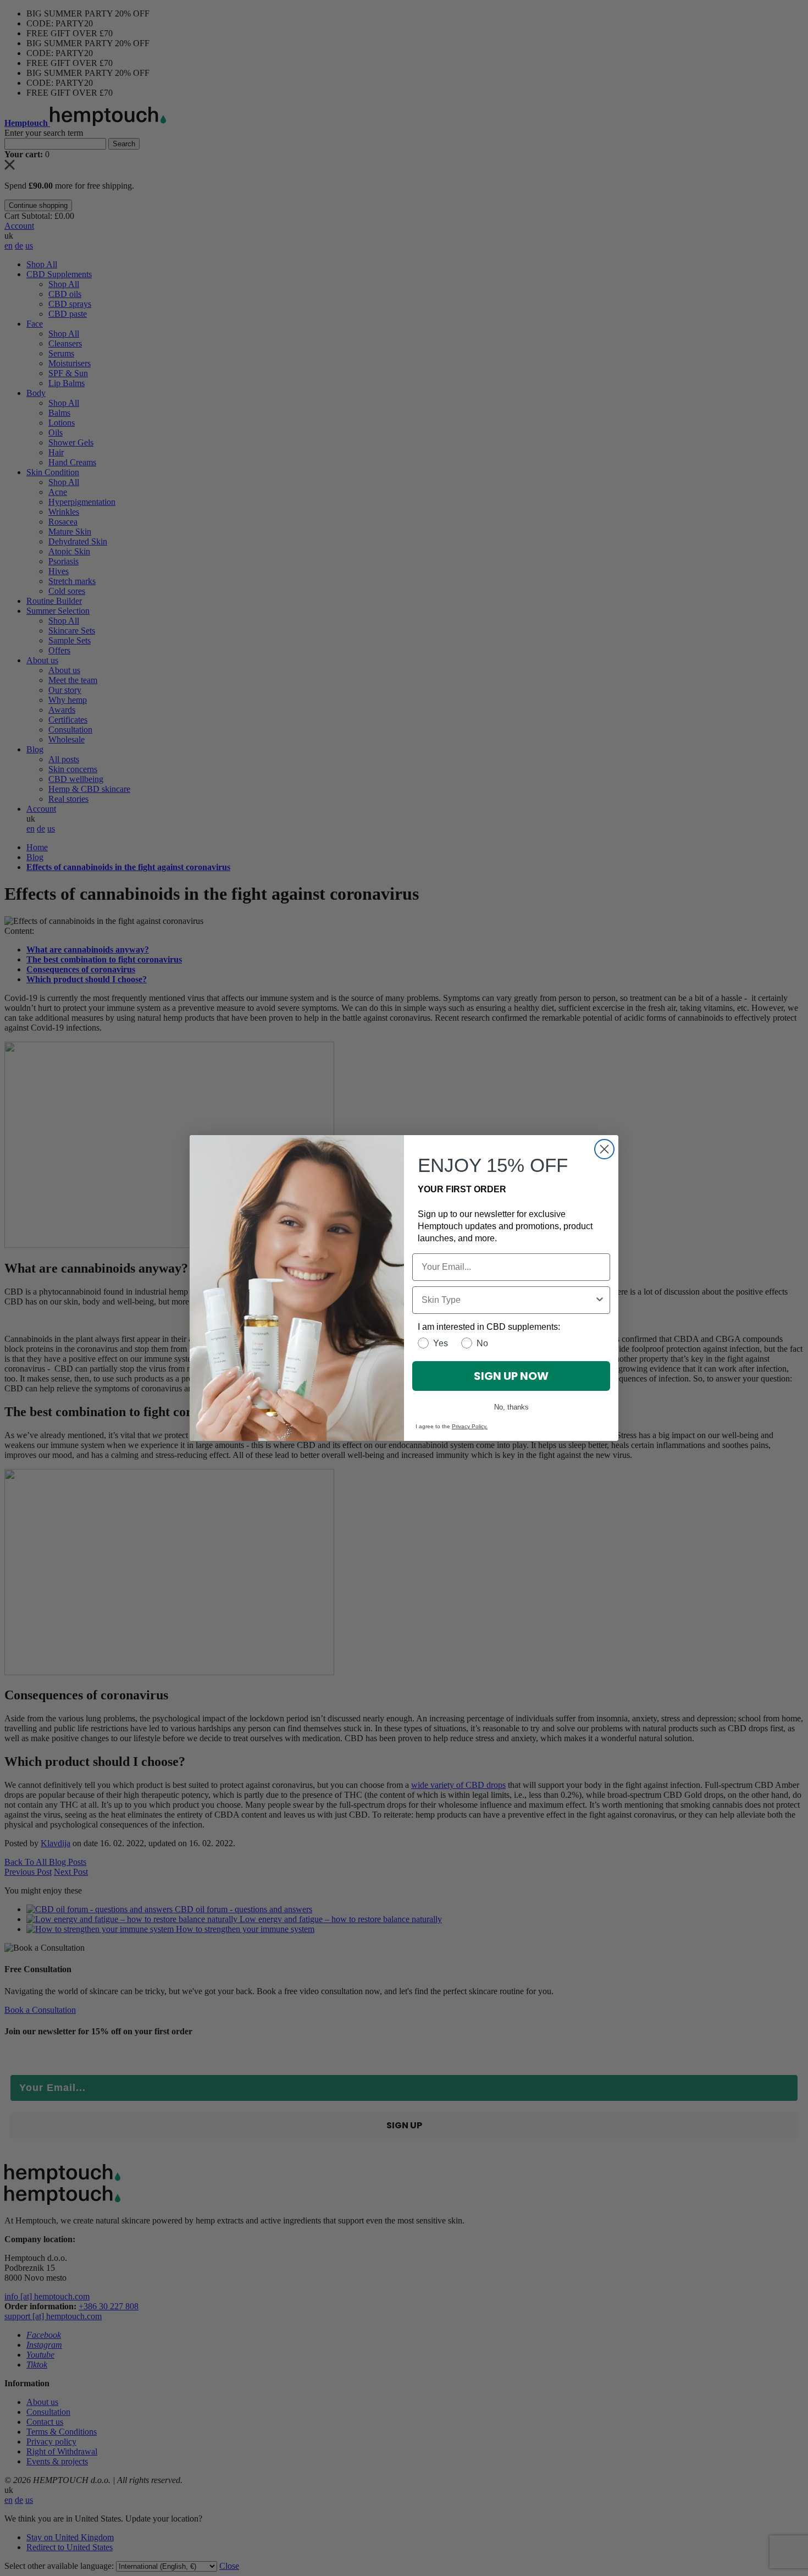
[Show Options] (600, 1300)
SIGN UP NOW (511, 1376)
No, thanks (511, 1407)
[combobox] (508, 1300)
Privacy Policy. (470, 1426)
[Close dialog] (604, 1149)
